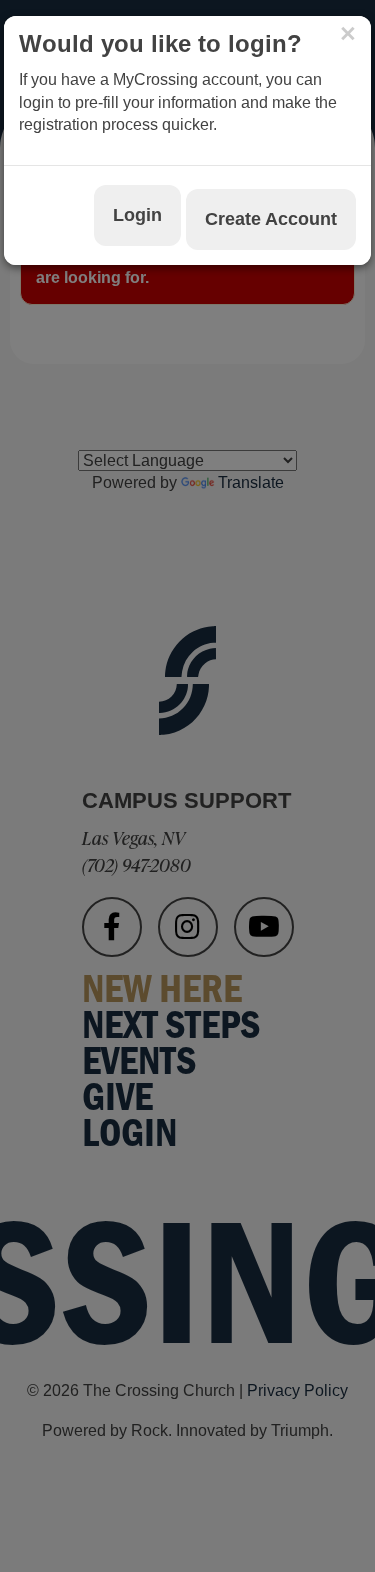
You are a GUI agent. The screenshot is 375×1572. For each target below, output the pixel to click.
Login (137, 215)
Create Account (271, 219)
